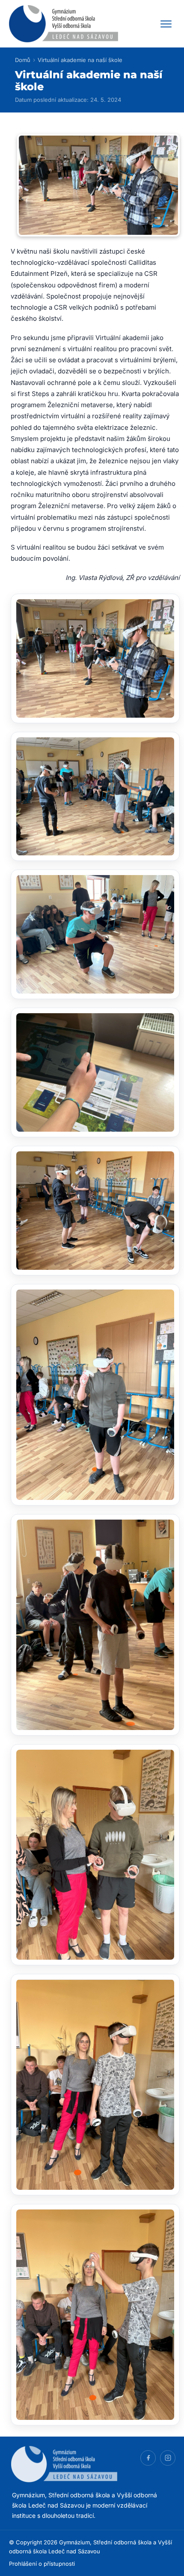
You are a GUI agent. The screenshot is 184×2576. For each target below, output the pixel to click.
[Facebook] (148, 2458)
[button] (95, 658)
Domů (23, 60)
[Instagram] (168, 2458)
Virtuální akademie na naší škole (80, 60)
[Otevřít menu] (166, 24)
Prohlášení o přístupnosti (42, 2564)
